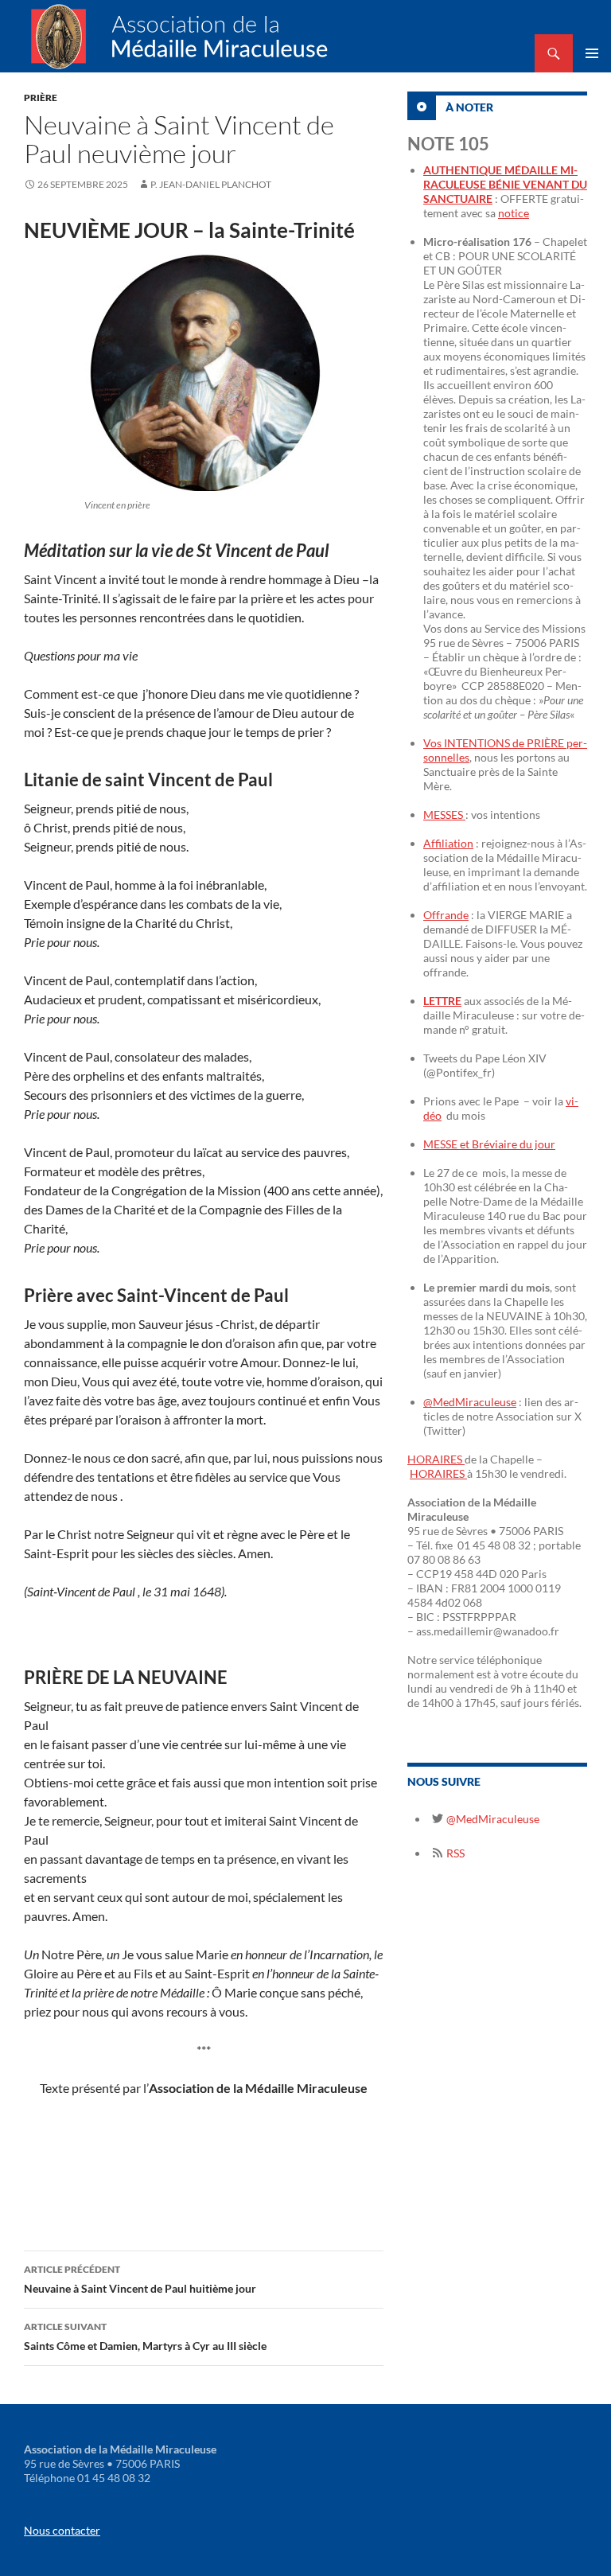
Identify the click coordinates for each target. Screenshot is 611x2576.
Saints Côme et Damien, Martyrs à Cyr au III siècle (145, 2336)
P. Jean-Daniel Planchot (211, 184)
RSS (454, 1853)
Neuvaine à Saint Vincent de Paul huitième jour (140, 2279)
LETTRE (442, 1001)
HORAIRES (436, 1459)
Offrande (446, 915)
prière (41, 97)
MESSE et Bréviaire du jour (489, 1144)
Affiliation (448, 843)
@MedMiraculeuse (470, 1402)
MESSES (444, 814)
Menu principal (592, 53)
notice (514, 213)
